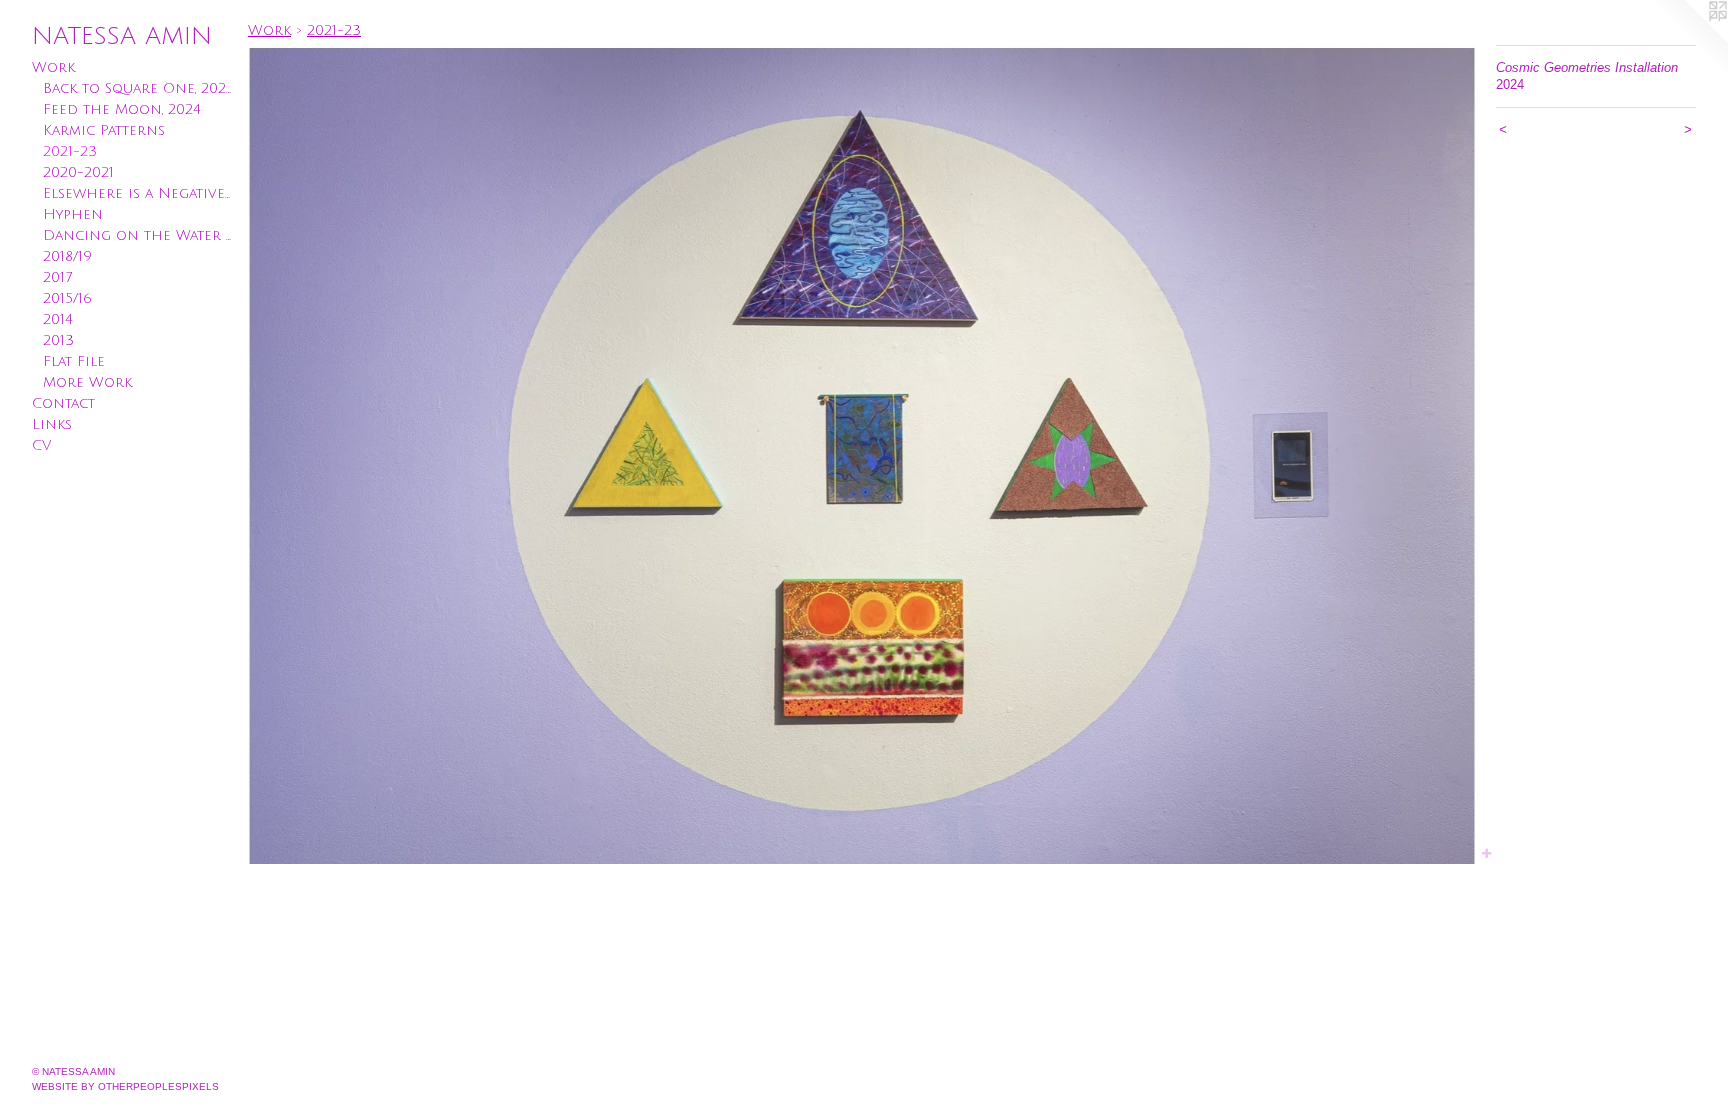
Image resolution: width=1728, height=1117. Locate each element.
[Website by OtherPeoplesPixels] (1688, 40)
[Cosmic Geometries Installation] (862, 454)
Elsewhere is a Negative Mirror (138, 193)
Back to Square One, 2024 (138, 88)
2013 (58, 340)
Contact (63, 403)
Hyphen (73, 214)
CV (41, 445)
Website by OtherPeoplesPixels (125, 1086)
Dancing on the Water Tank (138, 235)
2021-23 (70, 151)
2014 (58, 319)
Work (53, 67)
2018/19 (67, 256)
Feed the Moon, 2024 (122, 109)
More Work (87, 382)
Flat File (74, 361)
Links (52, 424)
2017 (57, 277)
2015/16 (67, 298)
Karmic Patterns (104, 130)
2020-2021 (78, 172)
